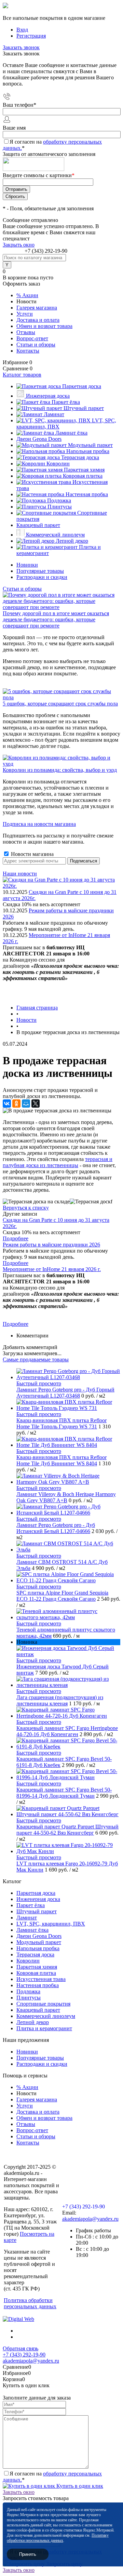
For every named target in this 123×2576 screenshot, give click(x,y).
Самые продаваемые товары (36, 1359)
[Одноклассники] (16, 1104)
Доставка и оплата (38, 320)
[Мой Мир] (26, 1104)
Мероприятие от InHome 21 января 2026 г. (52, 1269)
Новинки (27, 565)
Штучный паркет (37, 1911)
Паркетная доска (36, 1893)
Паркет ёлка (31, 1905)
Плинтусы (29, 1998)
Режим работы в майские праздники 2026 (51, 1245)
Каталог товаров (22, 375)
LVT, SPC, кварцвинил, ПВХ (51, 1924)
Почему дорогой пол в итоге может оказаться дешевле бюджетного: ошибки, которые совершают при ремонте (56, 619)
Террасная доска (35, 1954)
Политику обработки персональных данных (58, 2538)
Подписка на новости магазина (39, 824)
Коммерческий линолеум (46, 2016)
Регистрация (31, 36)
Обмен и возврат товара (44, 326)
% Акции (27, 295)
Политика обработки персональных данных (30, 2303)
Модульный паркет (39, 1942)
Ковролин (28, 1961)
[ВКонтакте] (7, 1104)
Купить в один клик (79, 2486)
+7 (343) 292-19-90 (46, 251)
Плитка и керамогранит (44, 2028)
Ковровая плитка (36, 1973)
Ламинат (27, 1918)
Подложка (28, 1991)
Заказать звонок (21, 47)
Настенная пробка (38, 1985)
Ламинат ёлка (32, 1930)
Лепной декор (33, 2022)
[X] (36, 1104)
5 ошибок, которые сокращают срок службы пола (60, 704)
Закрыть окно (19, 245)
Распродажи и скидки (42, 577)
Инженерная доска (38, 1899)
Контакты (28, 351)
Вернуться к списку (26, 1208)
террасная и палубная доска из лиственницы (58, 1162)
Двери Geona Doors (39, 1936)
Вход (22, 30)
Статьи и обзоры (36, 345)
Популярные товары (40, 571)
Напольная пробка (38, 1948)
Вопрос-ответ (32, 338)
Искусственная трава (41, 1979)
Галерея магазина (37, 308)
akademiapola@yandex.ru (90, 2219)
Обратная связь (20, 2348)
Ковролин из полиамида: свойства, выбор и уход (60, 770)
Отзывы (26, 332)
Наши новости (20, 874)
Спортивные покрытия (43, 2004)
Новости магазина (32, 854)
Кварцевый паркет (38, 2010)
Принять (28, 2554)
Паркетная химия (37, 1967)
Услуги (25, 314)
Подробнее (16, 1238)
